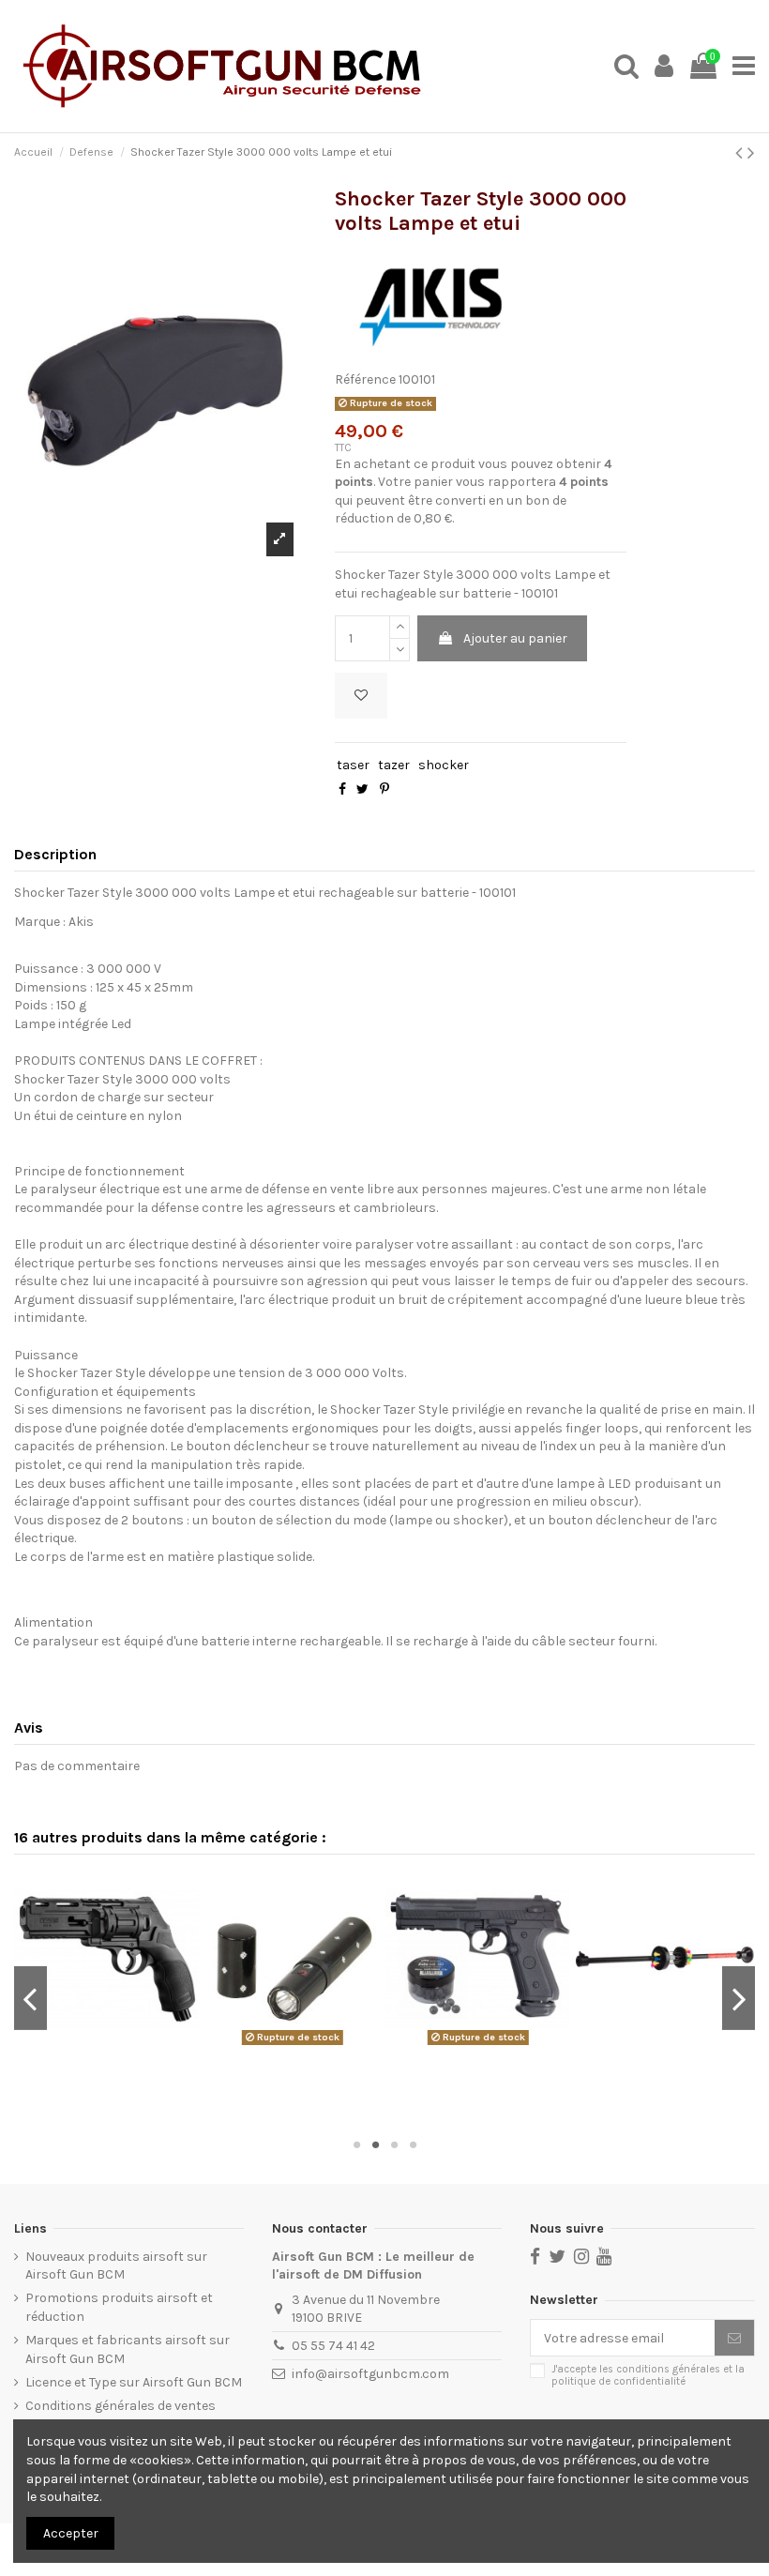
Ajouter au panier (515, 638)
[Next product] (751, 153)
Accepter (71, 2533)
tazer (394, 765)
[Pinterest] (384, 789)
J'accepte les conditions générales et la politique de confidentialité (648, 2375)
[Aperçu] (109, 2046)
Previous (30, 1998)
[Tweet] (362, 789)
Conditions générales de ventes (121, 2406)
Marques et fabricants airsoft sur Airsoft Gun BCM (128, 2349)
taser (353, 765)
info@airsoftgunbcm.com (370, 2374)
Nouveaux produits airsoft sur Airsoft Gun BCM (116, 2266)
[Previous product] (741, 153)
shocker (444, 765)
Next (739, 1998)
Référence (365, 379)
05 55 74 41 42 (333, 2346)
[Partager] (342, 789)
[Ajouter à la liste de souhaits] (361, 696)
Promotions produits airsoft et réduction (119, 2307)
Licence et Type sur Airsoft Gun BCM (134, 2382)
